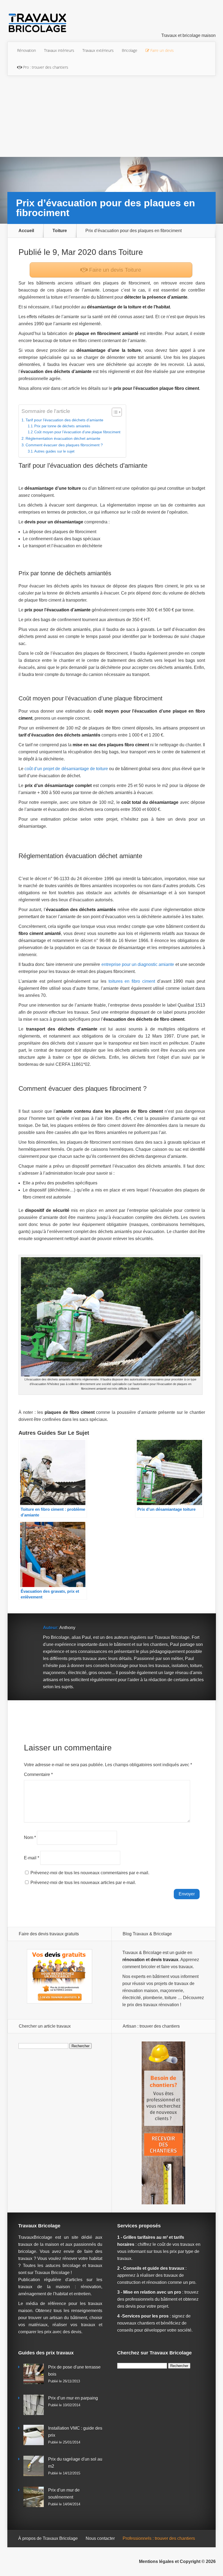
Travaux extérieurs (98, 50)
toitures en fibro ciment (132, 981)
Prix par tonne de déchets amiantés (62, 426)
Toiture (60, 231)
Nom (30, 1837)
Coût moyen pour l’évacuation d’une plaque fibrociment (77, 432)
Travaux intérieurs (59, 50)
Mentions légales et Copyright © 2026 (177, 2561)
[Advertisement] (112, 116)
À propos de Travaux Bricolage (48, 2538)
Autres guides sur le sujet (54, 451)
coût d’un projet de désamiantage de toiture (66, 769)
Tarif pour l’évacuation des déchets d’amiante (64, 420)
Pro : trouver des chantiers (45, 67)
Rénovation (27, 50)
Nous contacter (100, 2538)
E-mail (32, 1858)
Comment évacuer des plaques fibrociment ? (64, 445)
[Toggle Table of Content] (114, 412)
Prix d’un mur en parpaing (73, 2398)
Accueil (26, 231)
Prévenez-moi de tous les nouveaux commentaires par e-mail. (90, 1873)
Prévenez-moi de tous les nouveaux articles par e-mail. (83, 1883)
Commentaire (38, 1774)
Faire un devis (114, 270)
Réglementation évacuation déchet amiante (63, 438)
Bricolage (130, 50)
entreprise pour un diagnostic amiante (138, 964)
